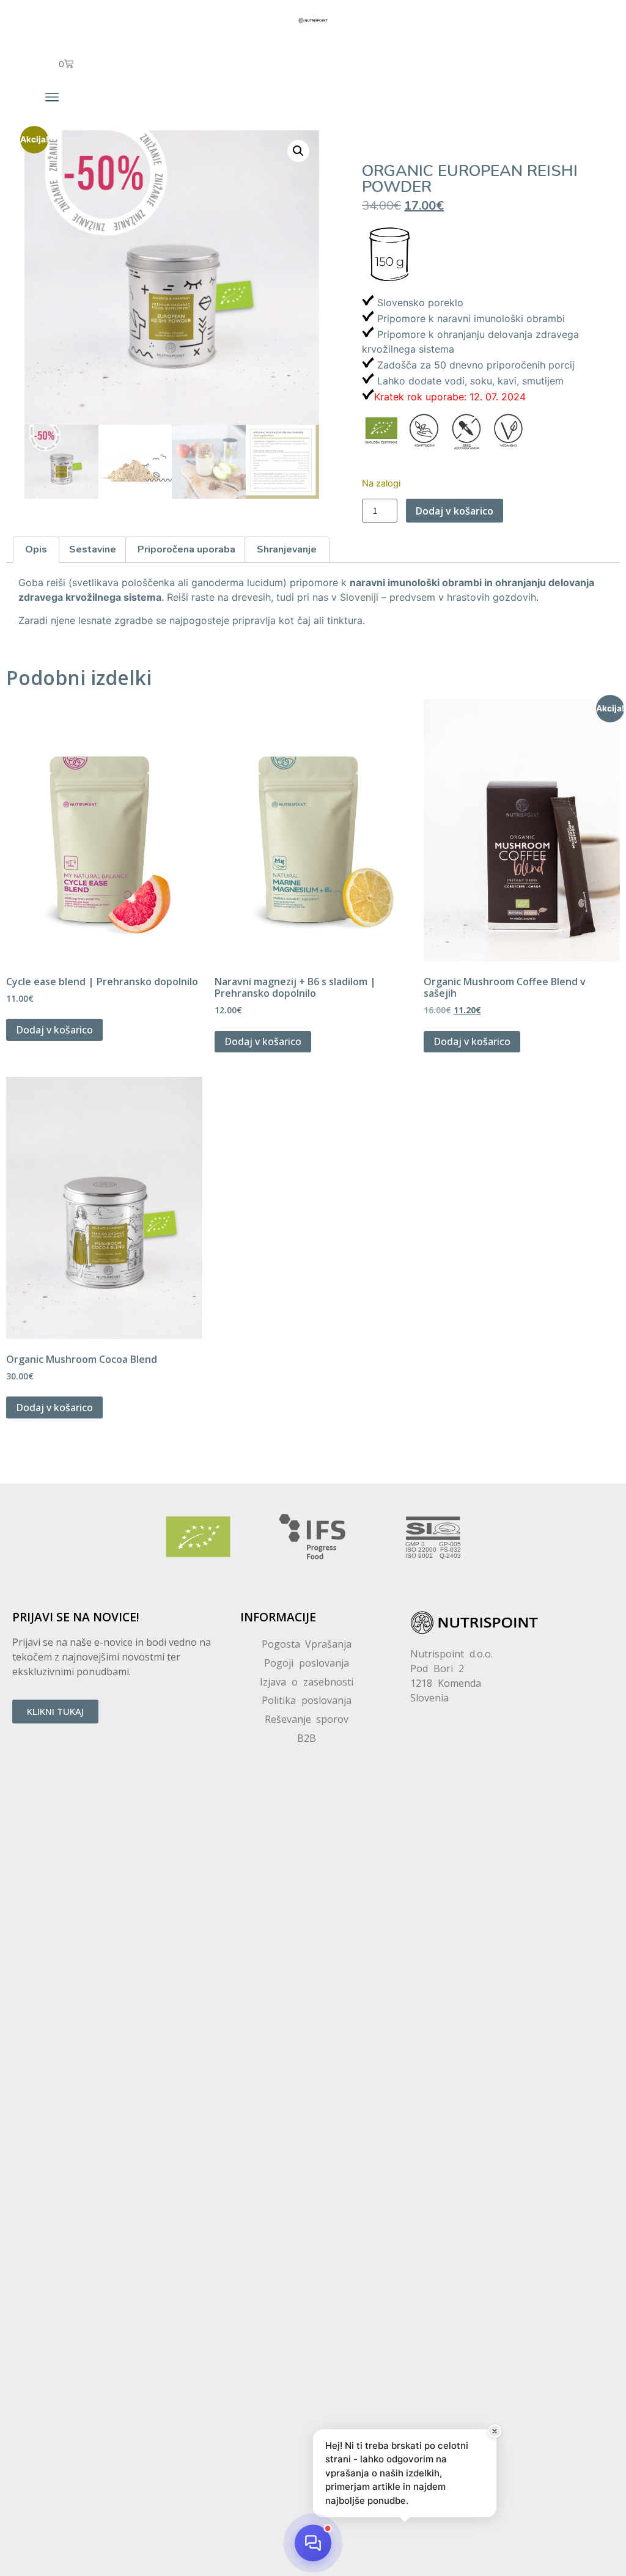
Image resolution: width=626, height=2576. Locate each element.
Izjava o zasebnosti (307, 1682)
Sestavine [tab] (93, 549)
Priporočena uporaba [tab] (186, 549)
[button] (52, 97)
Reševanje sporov (307, 1719)
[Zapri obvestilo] (495, 2431)
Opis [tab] (36, 549)
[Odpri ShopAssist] (313, 2543)
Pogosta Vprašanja (307, 1644)
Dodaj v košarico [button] (54, 1030)
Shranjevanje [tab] (287, 549)
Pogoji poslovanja (307, 1663)
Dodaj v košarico (455, 511)
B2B (307, 1738)
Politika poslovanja (307, 1700)
